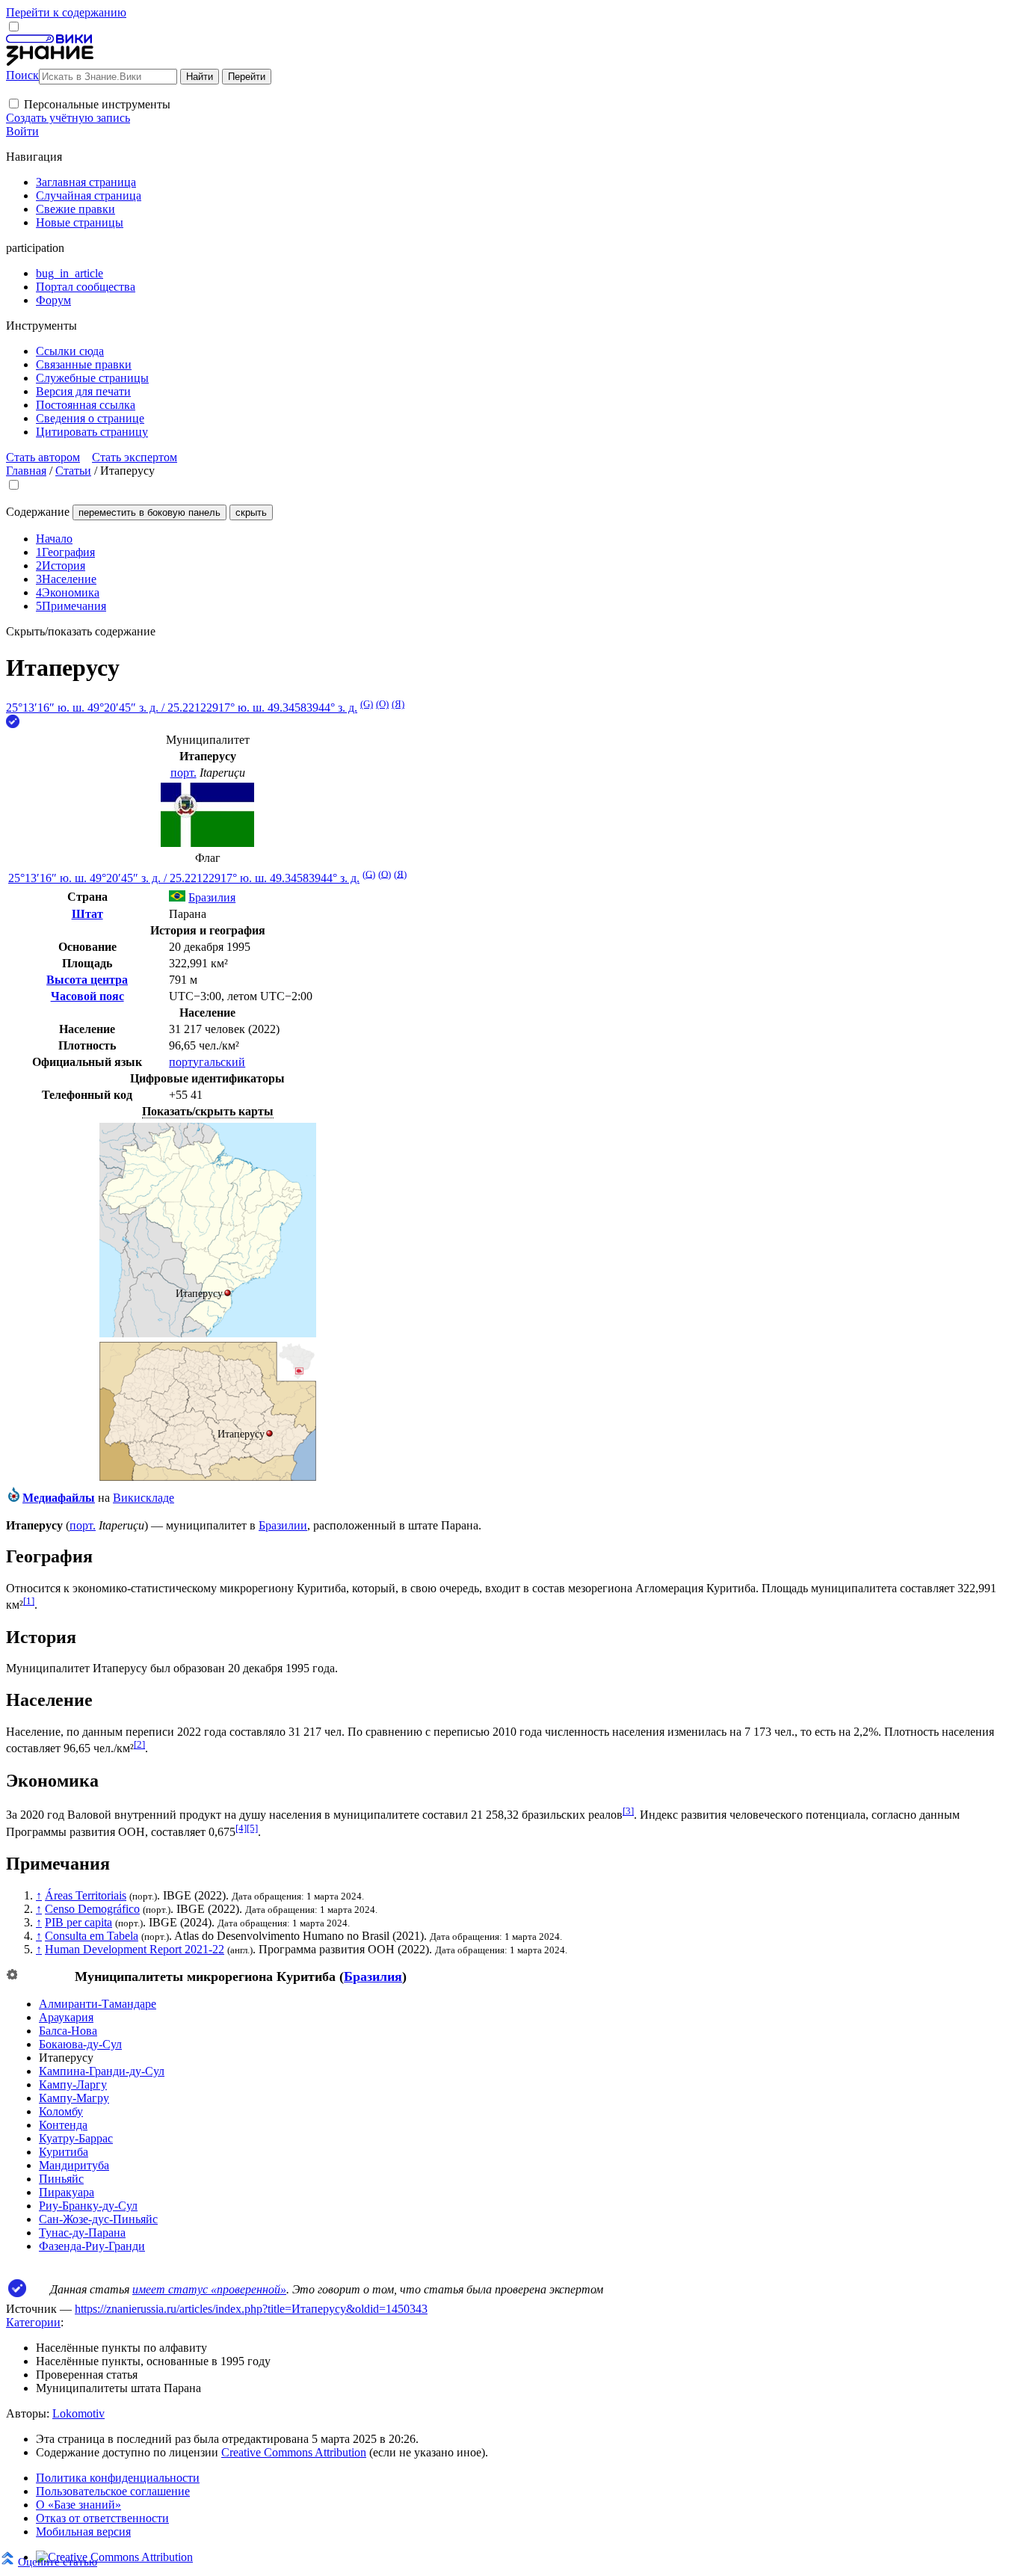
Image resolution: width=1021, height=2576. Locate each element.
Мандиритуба (74, 2165)
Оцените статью (58, 2561)
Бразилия (373, 1976)
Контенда (63, 2125)
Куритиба (64, 2152)
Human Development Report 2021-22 (135, 1949)
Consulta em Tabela (92, 1936)
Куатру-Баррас (76, 2138)
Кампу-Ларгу (73, 2084)
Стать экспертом (135, 457)
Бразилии (283, 1525)
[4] (241, 1828)
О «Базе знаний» (78, 2505)
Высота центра (87, 980)
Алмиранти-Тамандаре (98, 2004)
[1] (29, 1601)
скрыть (251, 512)
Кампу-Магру (74, 2098)
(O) (382, 704)
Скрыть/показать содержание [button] (81, 631)
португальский (207, 1062)
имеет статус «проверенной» (209, 2289)
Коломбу (61, 2111)
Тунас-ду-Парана (82, 2233)
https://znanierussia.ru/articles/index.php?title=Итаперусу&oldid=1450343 (251, 2309)
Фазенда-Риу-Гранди (92, 2246)
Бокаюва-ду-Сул (80, 2044)
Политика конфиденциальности (118, 2478)
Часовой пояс (87, 996)
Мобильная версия (83, 2532)
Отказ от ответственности (102, 2518)
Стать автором (43, 457)
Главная (26, 471)
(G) (367, 704)
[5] (252, 1828)
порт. (183, 773)
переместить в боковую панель (149, 512)
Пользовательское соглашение (113, 2491)
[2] (139, 1744)
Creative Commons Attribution (294, 2452)
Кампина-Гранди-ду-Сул (102, 2071)
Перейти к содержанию (66, 12)
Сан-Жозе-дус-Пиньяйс (98, 2219)
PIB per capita (78, 1922)
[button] (14, 104)
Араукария (66, 2017)
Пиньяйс (61, 2179)
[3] (628, 1811)
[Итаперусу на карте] (208, 1333)
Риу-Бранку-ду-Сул (88, 2206)
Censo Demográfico (92, 1909)
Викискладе (144, 1498)
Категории (33, 2322)
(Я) (398, 704)
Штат (87, 914)
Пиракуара (67, 2192)
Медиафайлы (59, 1498)
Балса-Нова (68, 2031)
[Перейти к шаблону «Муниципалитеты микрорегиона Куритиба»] (12, 1975)
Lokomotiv (78, 2413)
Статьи (73, 471)
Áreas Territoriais (86, 1895)
